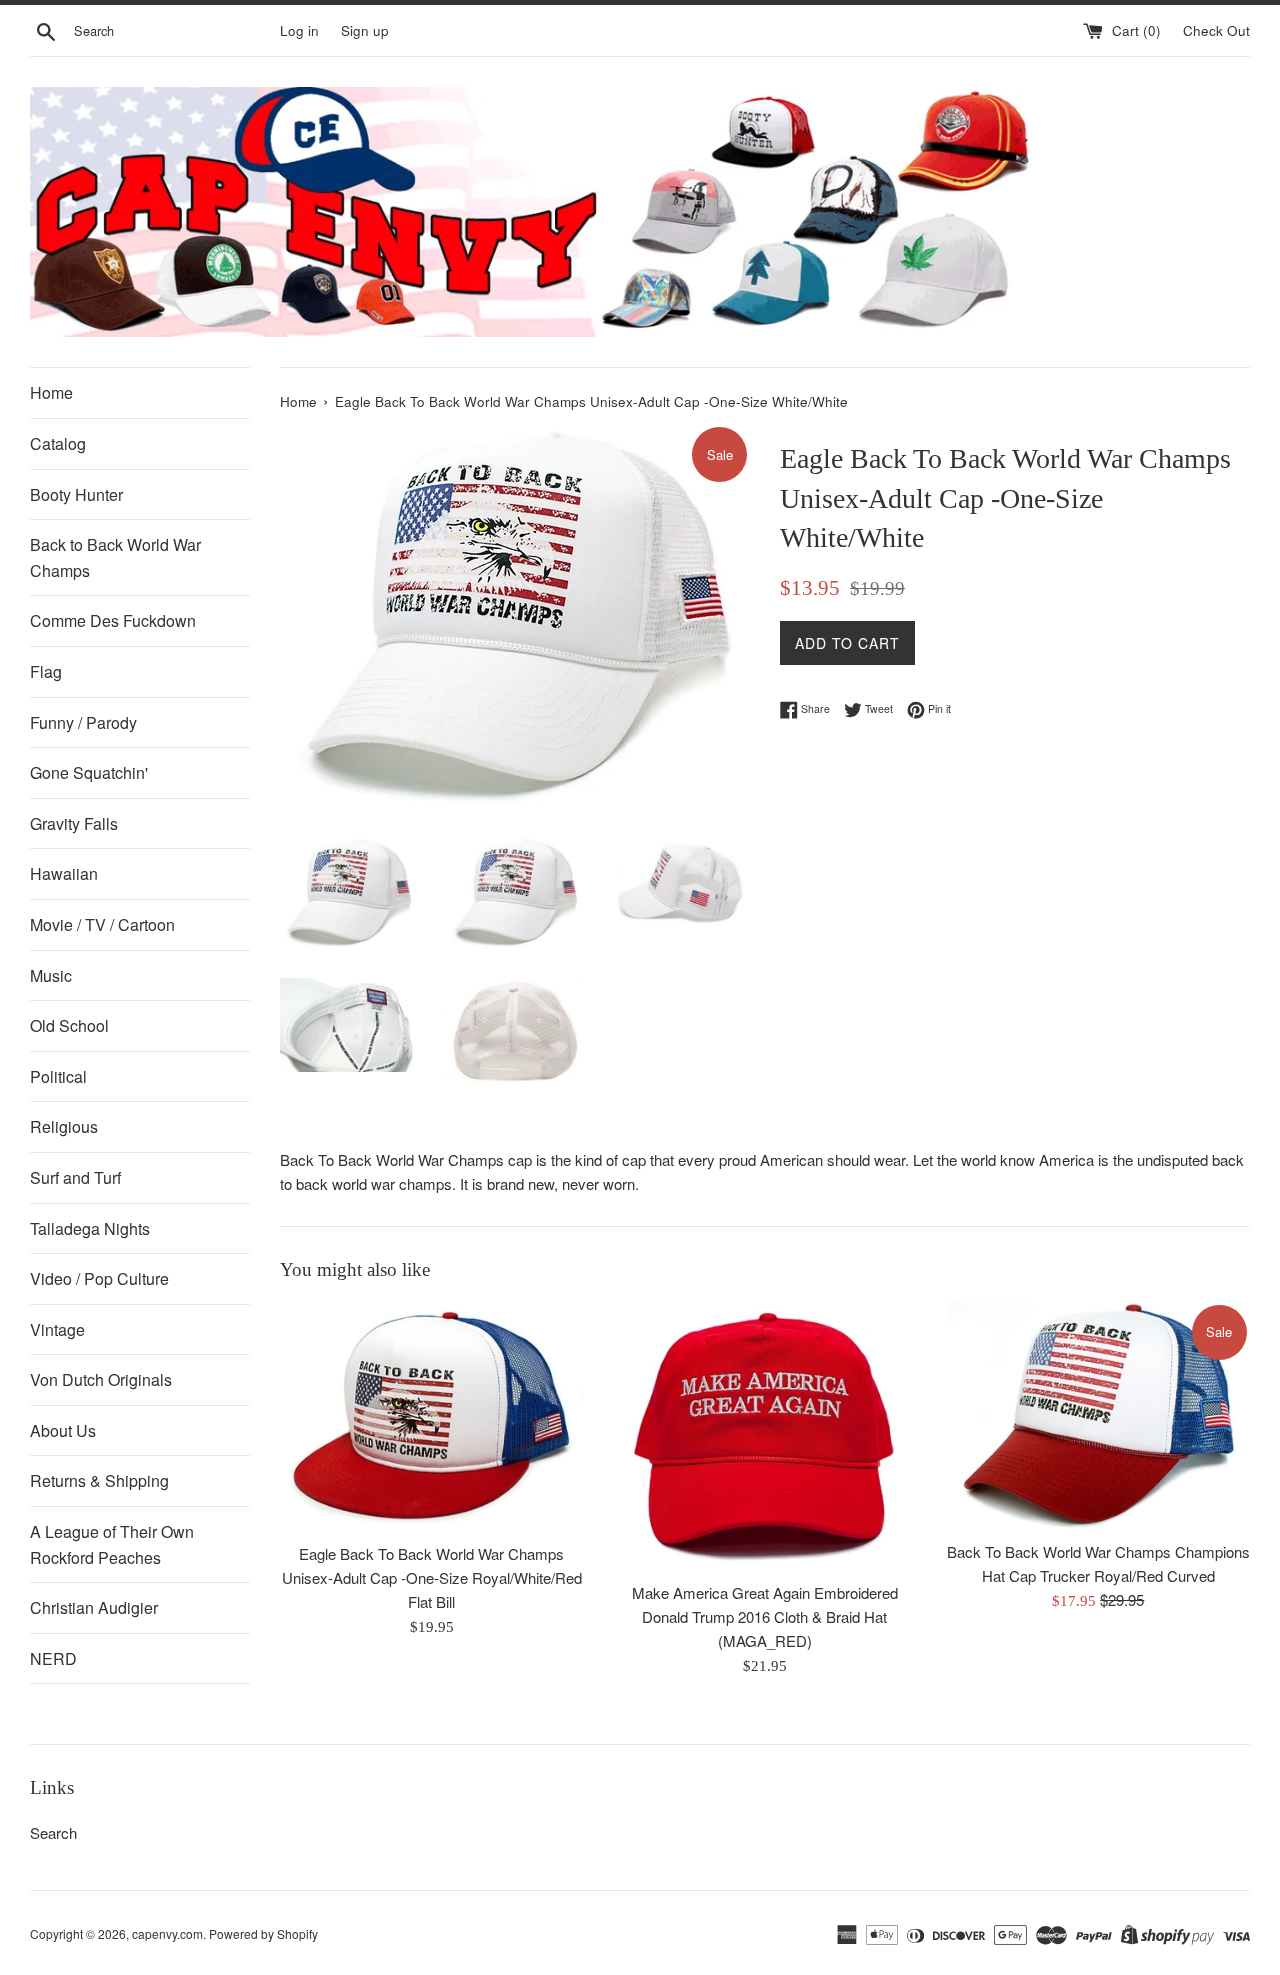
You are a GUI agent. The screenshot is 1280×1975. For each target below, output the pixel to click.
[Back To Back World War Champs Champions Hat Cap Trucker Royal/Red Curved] (1098, 1416)
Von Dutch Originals (101, 1379)
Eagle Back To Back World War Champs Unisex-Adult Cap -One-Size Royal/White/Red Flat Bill (432, 1577)
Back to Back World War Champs (115, 557)
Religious (64, 1126)
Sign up (365, 30)
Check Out (1216, 30)
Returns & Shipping (99, 1480)
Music (51, 975)
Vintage (57, 1329)
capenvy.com (167, 1933)
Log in (299, 30)
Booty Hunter (76, 494)
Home (51, 392)
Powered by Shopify (263, 1933)
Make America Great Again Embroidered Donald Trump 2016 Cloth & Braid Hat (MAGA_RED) (765, 1616)
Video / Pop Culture (99, 1278)
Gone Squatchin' (89, 772)
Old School (69, 1025)
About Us (63, 1430)
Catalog (58, 443)
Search (53, 1832)
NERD (53, 1658)
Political (58, 1076)
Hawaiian (64, 873)
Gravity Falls (74, 823)
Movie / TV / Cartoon (102, 924)
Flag (46, 671)
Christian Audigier (94, 1607)
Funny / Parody (83, 722)
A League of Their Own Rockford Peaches (112, 1544)
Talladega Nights (90, 1228)
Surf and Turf (75, 1177)
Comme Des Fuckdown (113, 620)
